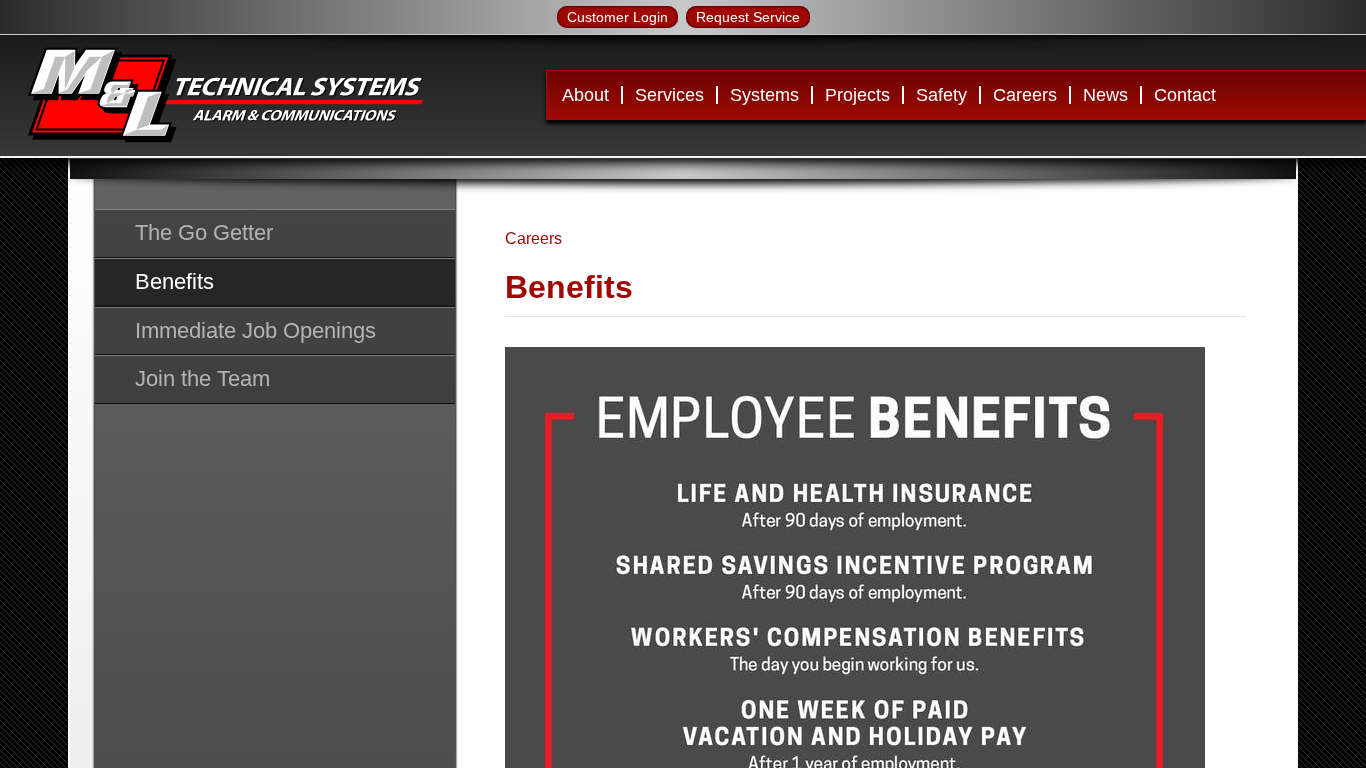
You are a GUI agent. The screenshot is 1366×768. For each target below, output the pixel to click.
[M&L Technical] (225, 95)
